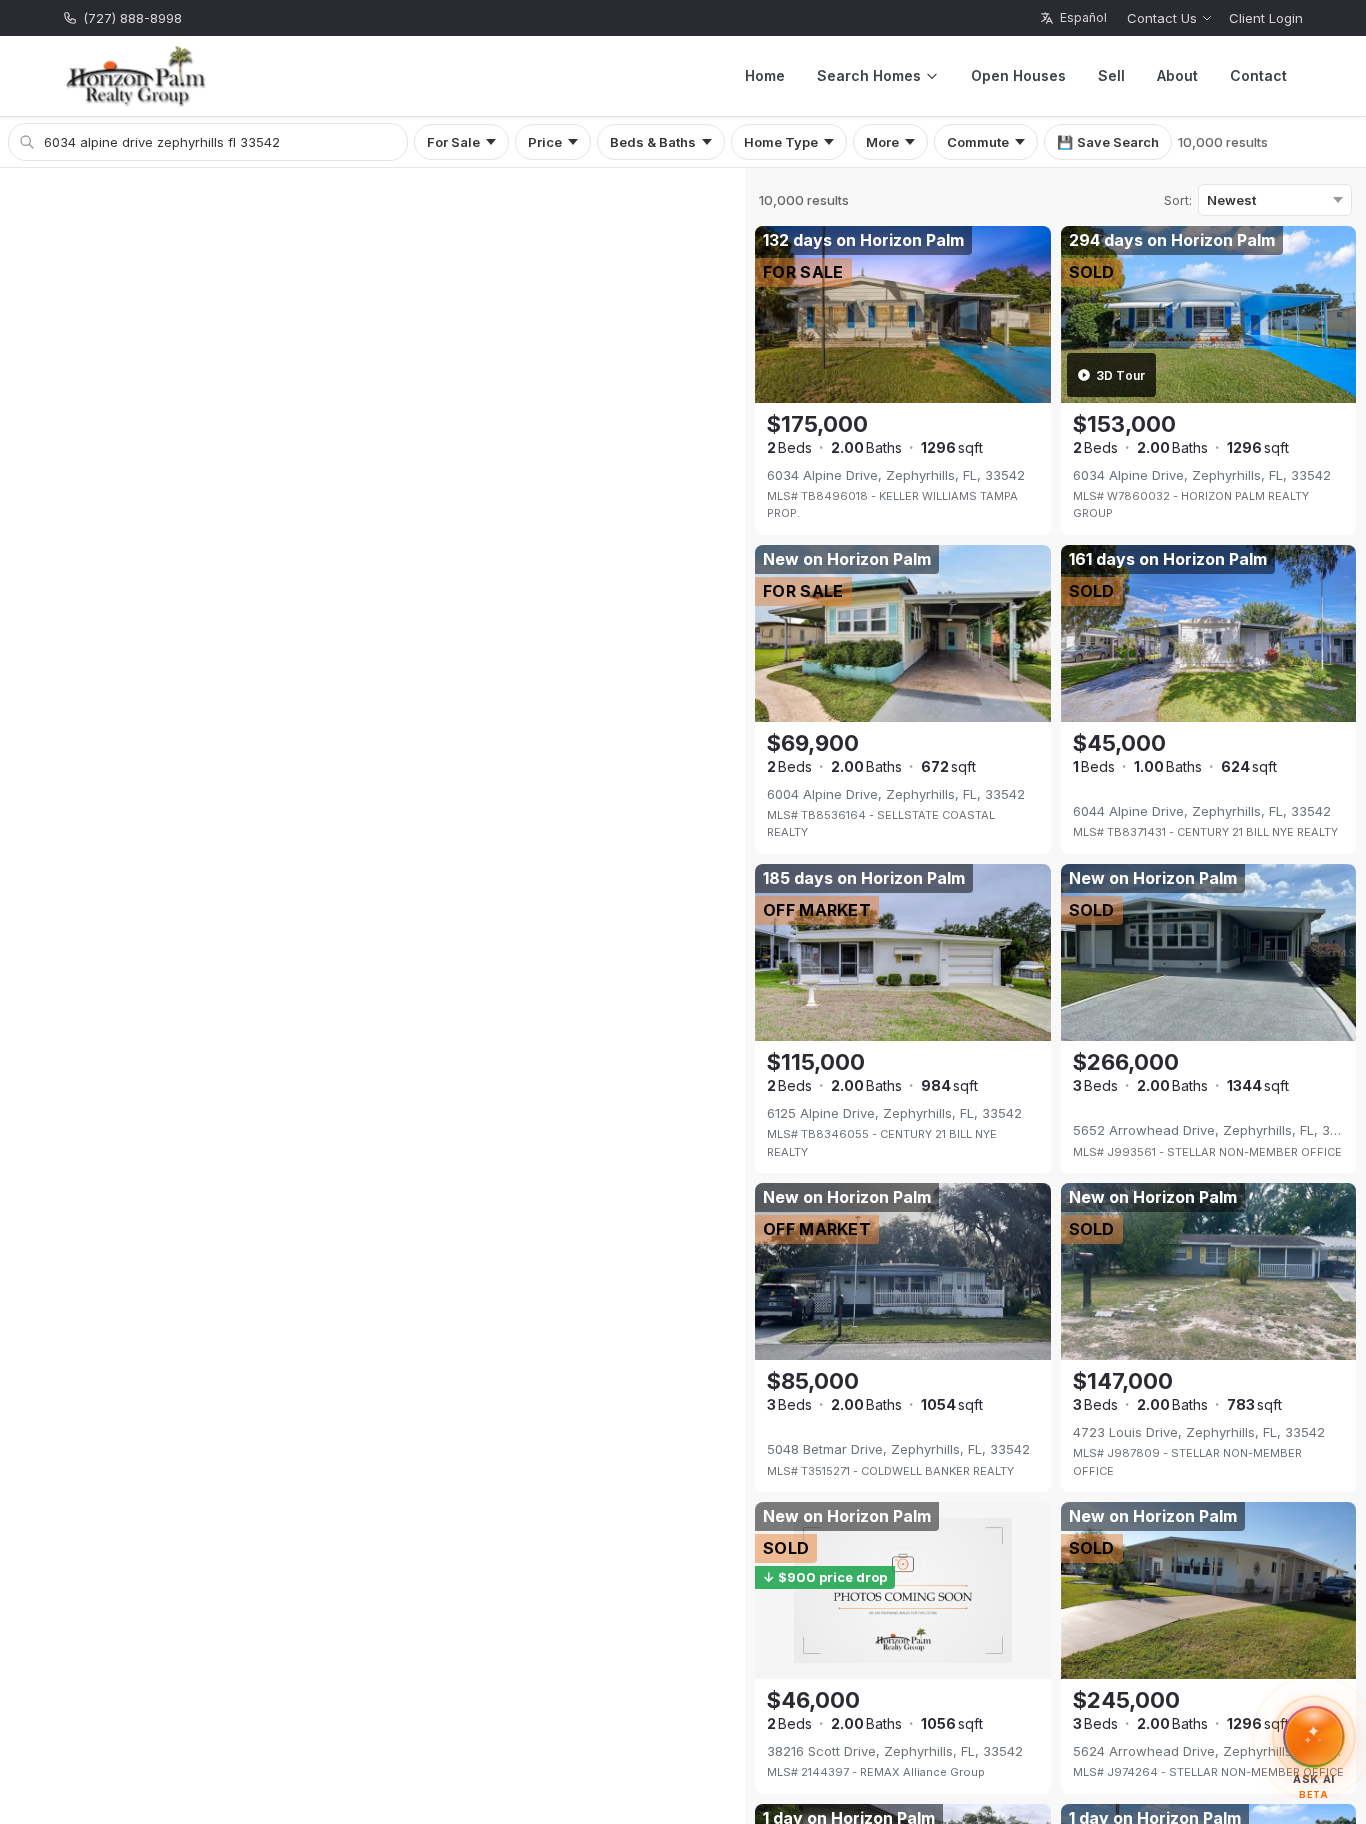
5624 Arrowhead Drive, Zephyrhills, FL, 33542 (1208, 1751)
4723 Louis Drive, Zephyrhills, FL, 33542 (1199, 1432)
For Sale (453, 142)
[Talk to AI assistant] (1314, 1734)
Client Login (1266, 18)
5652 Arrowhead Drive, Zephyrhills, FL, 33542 (1208, 1130)
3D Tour (1121, 375)
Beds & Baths (653, 142)
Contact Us (1162, 18)
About (1177, 75)
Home (765, 75)
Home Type (781, 142)
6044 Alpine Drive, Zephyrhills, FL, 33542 (1202, 811)
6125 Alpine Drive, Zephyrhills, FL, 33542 (894, 1113)
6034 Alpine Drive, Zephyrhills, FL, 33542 (896, 475)
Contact (1258, 75)
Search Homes (869, 75)
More (882, 142)
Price (545, 142)
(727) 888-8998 (132, 18)
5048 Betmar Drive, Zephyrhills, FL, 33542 (898, 1449)
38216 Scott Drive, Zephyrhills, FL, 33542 (895, 1751)
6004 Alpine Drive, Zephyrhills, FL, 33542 (896, 794)
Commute (978, 142)
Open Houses (1018, 75)
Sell (1111, 75)
